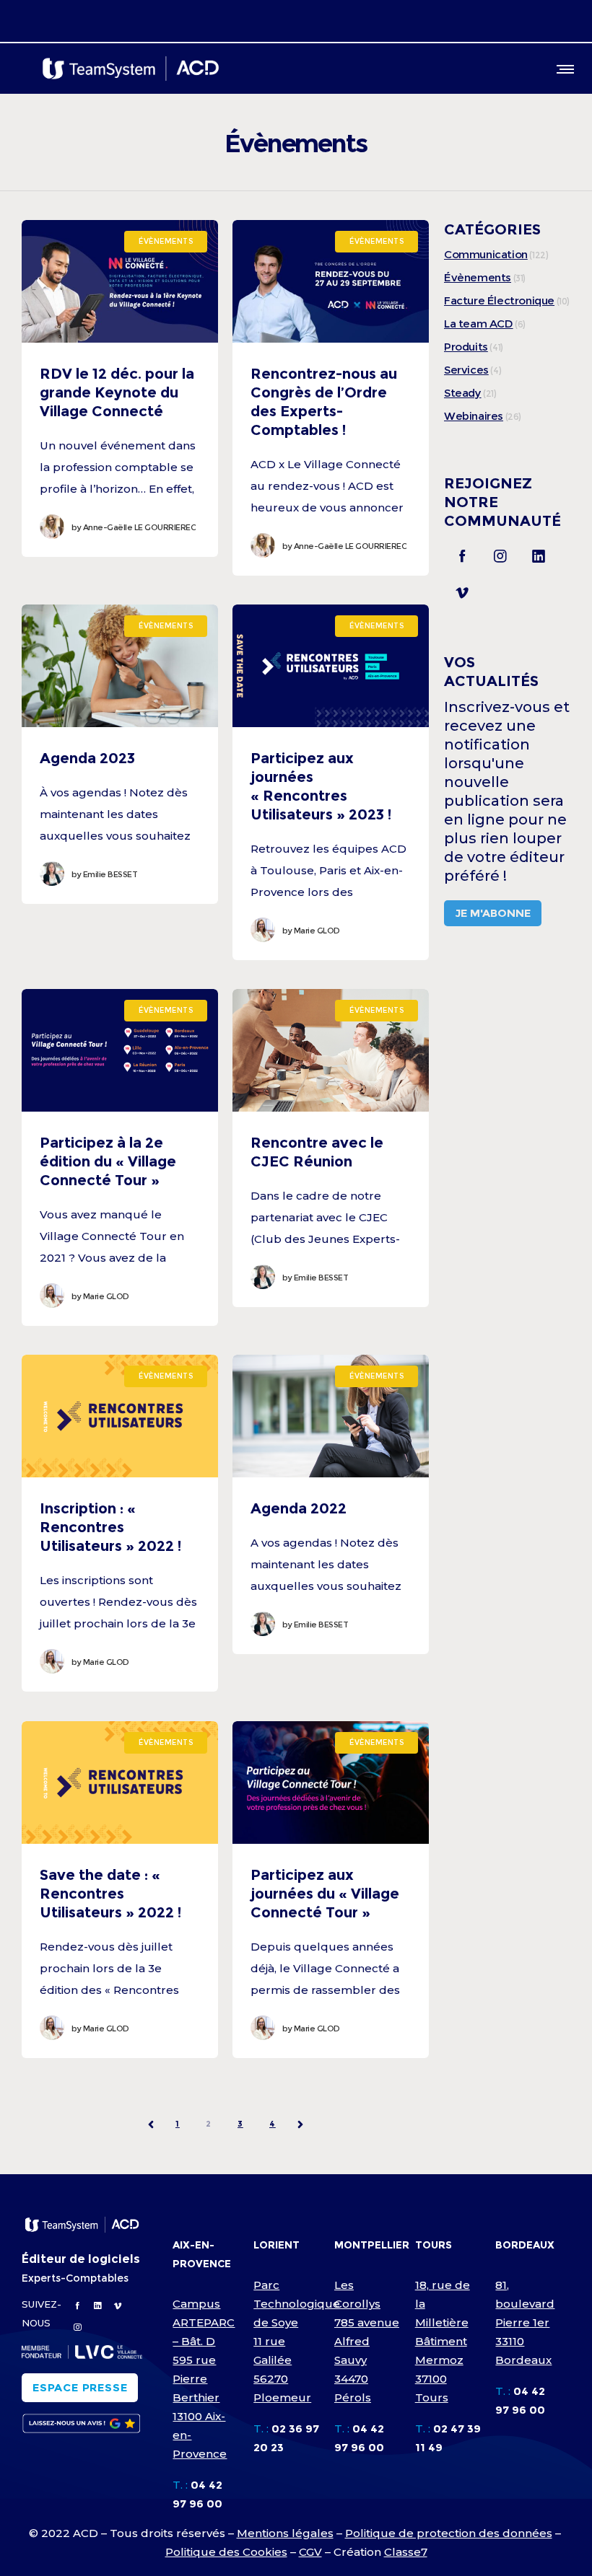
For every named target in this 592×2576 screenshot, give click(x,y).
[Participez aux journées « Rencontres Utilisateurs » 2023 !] (331, 666)
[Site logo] (131, 69)
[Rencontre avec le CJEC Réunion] (331, 1050)
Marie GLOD (311, 931)
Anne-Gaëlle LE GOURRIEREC (134, 527)
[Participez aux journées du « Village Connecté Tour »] (331, 1782)
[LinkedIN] (539, 555)
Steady (463, 393)
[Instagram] (500, 555)
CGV (310, 2552)
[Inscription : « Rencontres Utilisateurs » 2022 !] (120, 1416)
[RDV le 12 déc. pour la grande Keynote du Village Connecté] (120, 281)
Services (466, 370)
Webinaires (474, 416)
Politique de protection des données (449, 2533)
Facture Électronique (499, 300)
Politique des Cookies (226, 2552)
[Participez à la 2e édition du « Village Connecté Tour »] (120, 1050)
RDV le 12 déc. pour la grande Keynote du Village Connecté (117, 392)
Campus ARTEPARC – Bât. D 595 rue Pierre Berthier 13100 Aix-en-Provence (204, 2379)
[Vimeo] (462, 592)
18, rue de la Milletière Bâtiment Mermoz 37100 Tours (443, 2341)
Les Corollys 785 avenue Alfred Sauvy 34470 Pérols (367, 2341)
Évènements (478, 277)
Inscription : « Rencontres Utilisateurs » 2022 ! (110, 1527)
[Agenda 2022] (331, 1416)
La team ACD (479, 324)
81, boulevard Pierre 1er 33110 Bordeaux (525, 2322)
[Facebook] (462, 555)
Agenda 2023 (87, 758)
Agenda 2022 (299, 1508)
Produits (466, 347)
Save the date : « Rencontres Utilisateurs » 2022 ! (110, 1894)
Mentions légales (285, 2533)
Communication (486, 254)
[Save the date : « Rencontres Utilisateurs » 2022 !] (120, 1782)
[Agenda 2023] (120, 666)
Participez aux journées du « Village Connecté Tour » (325, 1894)
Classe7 (406, 2552)
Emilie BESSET (104, 874)
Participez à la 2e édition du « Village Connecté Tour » (108, 1161)
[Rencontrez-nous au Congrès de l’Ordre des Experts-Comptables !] (331, 281)
